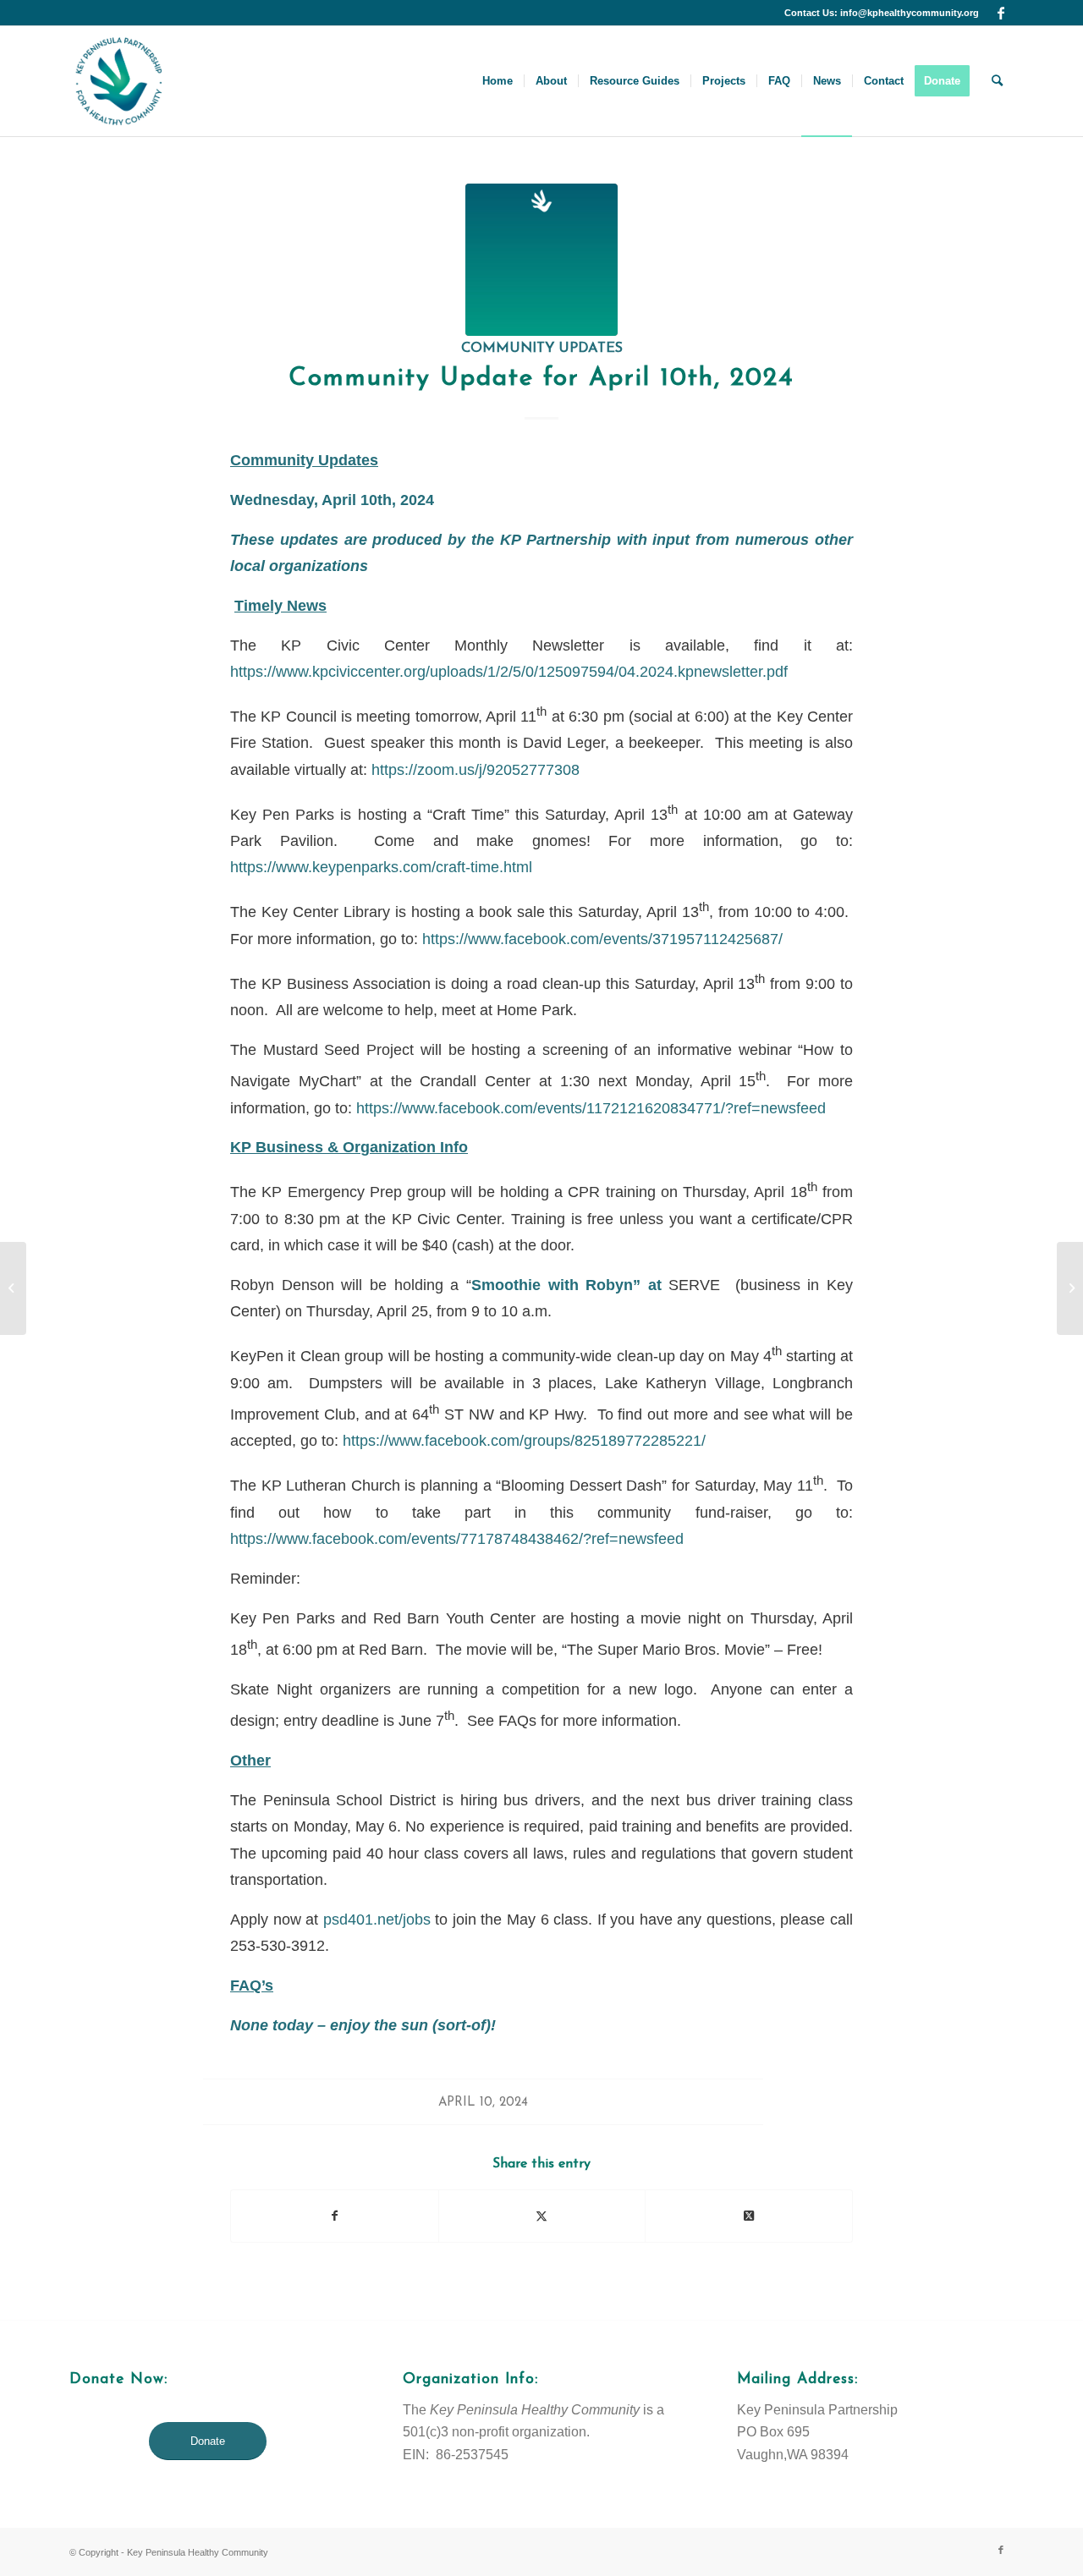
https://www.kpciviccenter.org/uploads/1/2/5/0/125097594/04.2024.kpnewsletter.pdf (509, 671)
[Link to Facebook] (1001, 13)
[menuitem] (498, 81)
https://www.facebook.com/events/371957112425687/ (602, 939)
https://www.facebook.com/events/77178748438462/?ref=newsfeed (457, 1538)
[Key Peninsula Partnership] (118, 81)
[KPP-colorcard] (541, 260)
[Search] (997, 81)
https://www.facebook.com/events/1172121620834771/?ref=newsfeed (591, 1108)
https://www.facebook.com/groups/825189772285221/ (524, 1440)
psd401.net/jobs (377, 1919)
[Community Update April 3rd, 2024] (13, 1288)
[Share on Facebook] (335, 2216)
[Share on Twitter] (542, 2216)
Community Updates (542, 349)
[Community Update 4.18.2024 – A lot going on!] (1070, 1288)
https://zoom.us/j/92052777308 (476, 769)
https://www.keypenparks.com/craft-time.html (381, 867)
